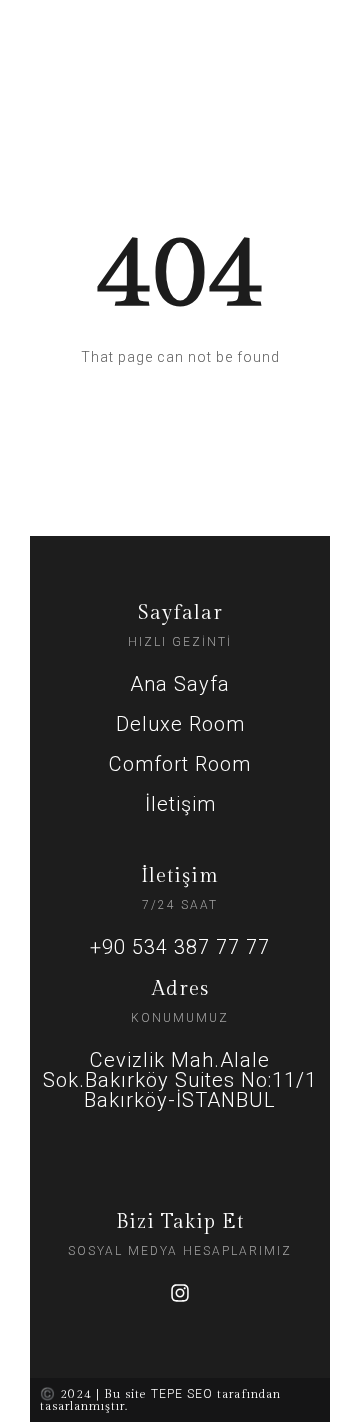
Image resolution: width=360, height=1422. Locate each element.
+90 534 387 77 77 (180, 947)
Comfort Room (180, 764)
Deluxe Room (180, 724)
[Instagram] (180, 1293)
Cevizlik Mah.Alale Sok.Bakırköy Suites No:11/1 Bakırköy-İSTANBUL (180, 1080)
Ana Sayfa (180, 684)
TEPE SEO (182, 1394)
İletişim (180, 804)
